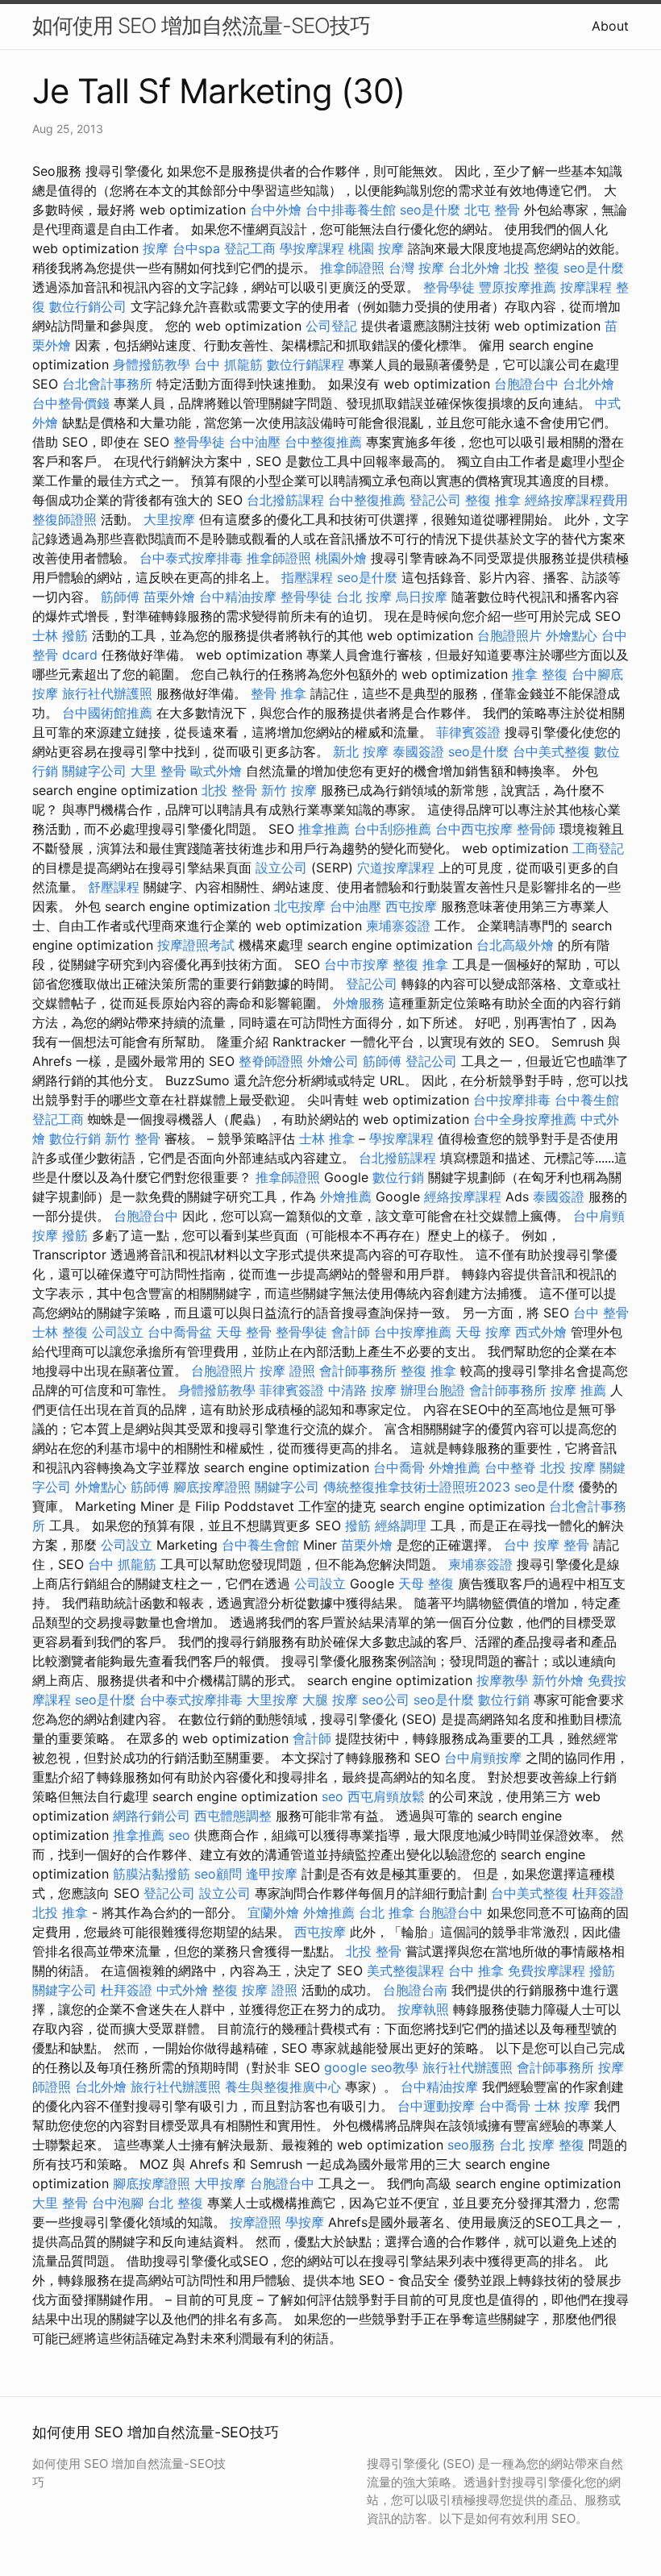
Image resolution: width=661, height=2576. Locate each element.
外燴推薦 (346, 1196)
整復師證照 (64, 519)
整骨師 (536, 829)
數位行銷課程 (306, 364)
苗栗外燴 (169, 597)
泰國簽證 (418, 751)
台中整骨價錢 (71, 403)
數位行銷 (75, 1138)
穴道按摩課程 (396, 868)
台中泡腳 (118, 2203)
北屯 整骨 (492, 210)
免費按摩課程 (547, 1970)
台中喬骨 (399, 1467)
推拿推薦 (324, 829)
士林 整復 (60, 1332)
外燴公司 (333, 1061)
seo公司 (386, 1700)
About (610, 26)
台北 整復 (175, 2203)
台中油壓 (255, 442)
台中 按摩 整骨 (547, 1545)
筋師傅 (120, 597)
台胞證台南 (415, 1990)
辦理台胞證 (433, 1390)
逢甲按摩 (272, 1874)
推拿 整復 (540, 674)
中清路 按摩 (362, 1390)
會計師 (351, 1332)
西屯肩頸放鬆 (386, 1796)
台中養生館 (587, 1100)
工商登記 (598, 848)
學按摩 (305, 2222)
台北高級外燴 (515, 945)
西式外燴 (541, 1332)
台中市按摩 (356, 964)
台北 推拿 (387, 1912)
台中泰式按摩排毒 (191, 558)
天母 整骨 (244, 1332)
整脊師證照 (271, 1061)
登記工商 (250, 248)
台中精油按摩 (238, 597)
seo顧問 (218, 1874)
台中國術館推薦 (107, 713)
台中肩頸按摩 (483, 1758)
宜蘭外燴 (273, 1912)
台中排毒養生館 (351, 210)
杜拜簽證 (598, 1893)
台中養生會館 (260, 1545)
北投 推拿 (60, 1912)
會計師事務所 (358, 1371)
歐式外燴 (216, 771)
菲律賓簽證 (468, 732)
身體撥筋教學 (152, 364)
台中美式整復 (551, 751)
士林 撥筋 (60, 635)
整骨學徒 (449, 287)
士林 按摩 (562, 2106)
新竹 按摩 (289, 790)
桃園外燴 (341, 558)
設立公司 (281, 868)
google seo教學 (371, 2067)
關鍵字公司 (94, 771)
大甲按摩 (220, 2183)
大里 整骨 (158, 771)
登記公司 (435, 500)
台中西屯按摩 (474, 829)
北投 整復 (532, 268)
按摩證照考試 (196, 945)
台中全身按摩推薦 (525, 1119)
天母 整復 (426, 1583)
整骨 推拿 (279, 693)
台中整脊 (510, 1467)
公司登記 (331, 326)
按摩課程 (586, 287)
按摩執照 (423, 2009)
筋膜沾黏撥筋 (152, 1874)
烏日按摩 (422, 597)
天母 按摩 (483, 1332)
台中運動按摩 (436, 2106)
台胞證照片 (509, 635)
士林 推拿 (327, 1138)
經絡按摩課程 (463, 1196)
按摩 (156, 248)
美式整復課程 (405, 1970)
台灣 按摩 (416, 268)
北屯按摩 (300, 906)
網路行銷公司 (152, 1816)
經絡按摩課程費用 (576, 500)
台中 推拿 (476, 1970)
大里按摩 (169, 519)
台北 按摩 (364, 597)
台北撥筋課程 (285, 500)
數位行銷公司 (88, 306)
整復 (225, 1990)
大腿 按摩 (330, 1700)
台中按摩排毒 (512, 1100)
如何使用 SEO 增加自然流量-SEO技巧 (201, 25)
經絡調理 (401, 1525)
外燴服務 (359, 1003)
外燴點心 (572, 635)
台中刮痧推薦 (393, 829)
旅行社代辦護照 (107, 693)
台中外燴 (276, 210)
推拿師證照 (352, 268)
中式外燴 (182, 1990)
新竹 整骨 (133, 1138)
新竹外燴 (558, 1680)
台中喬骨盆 (180, 1332)
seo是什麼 (430, 210)
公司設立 (118, 1332)
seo (333, 1796)
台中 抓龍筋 (229, 364)
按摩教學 (502, 1680)
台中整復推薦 (323, 442)
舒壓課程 (114, 887)
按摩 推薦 (578, 1390)
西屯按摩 (411, 906)
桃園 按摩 (376, 248)
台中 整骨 (601, 1313)
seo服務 (471, 2145)
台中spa (196, 248)
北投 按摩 (568, 1467)
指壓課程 (307, 577)
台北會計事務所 (107, 384)
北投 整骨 (229, 790)
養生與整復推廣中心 (283, 2087)
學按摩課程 (312, 248)
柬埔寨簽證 (398, 926)
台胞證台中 (526, 384)
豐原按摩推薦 (518, 287)
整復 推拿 (493, 500)
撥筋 (75, 1235)
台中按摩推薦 (413, 1332)
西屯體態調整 (233, 1816)
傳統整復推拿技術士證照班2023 (417, 1487)
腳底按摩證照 (212, 1487)
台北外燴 (474, 268)
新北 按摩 (361, 751)
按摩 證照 (287, 1371)
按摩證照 (256, 2222)
